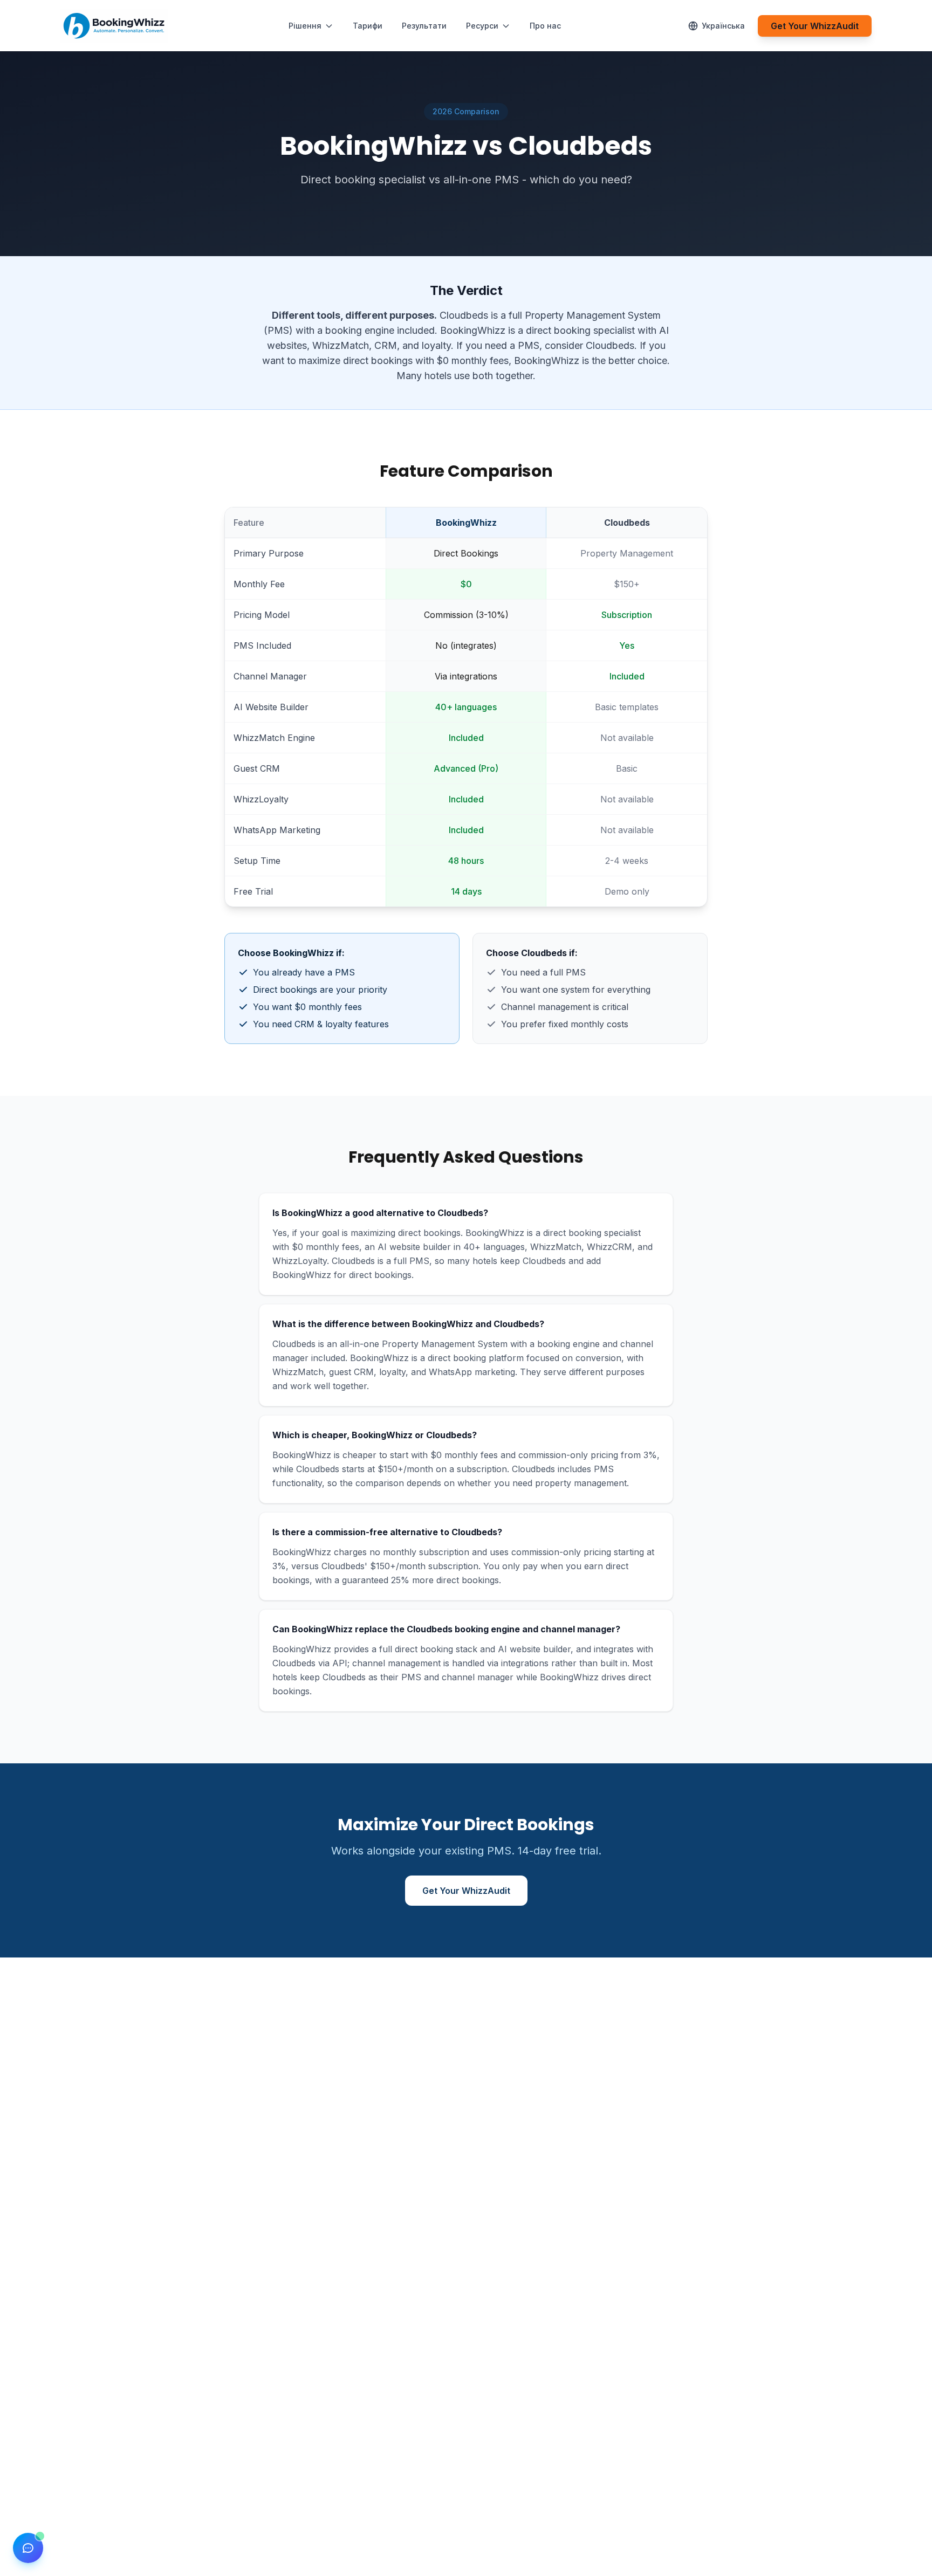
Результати (424, 26)
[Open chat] (28, 2548)
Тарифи (368, 26)
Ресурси (482, 26)
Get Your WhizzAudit (815, 26)
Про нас (545, 26)
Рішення (305, 26)
